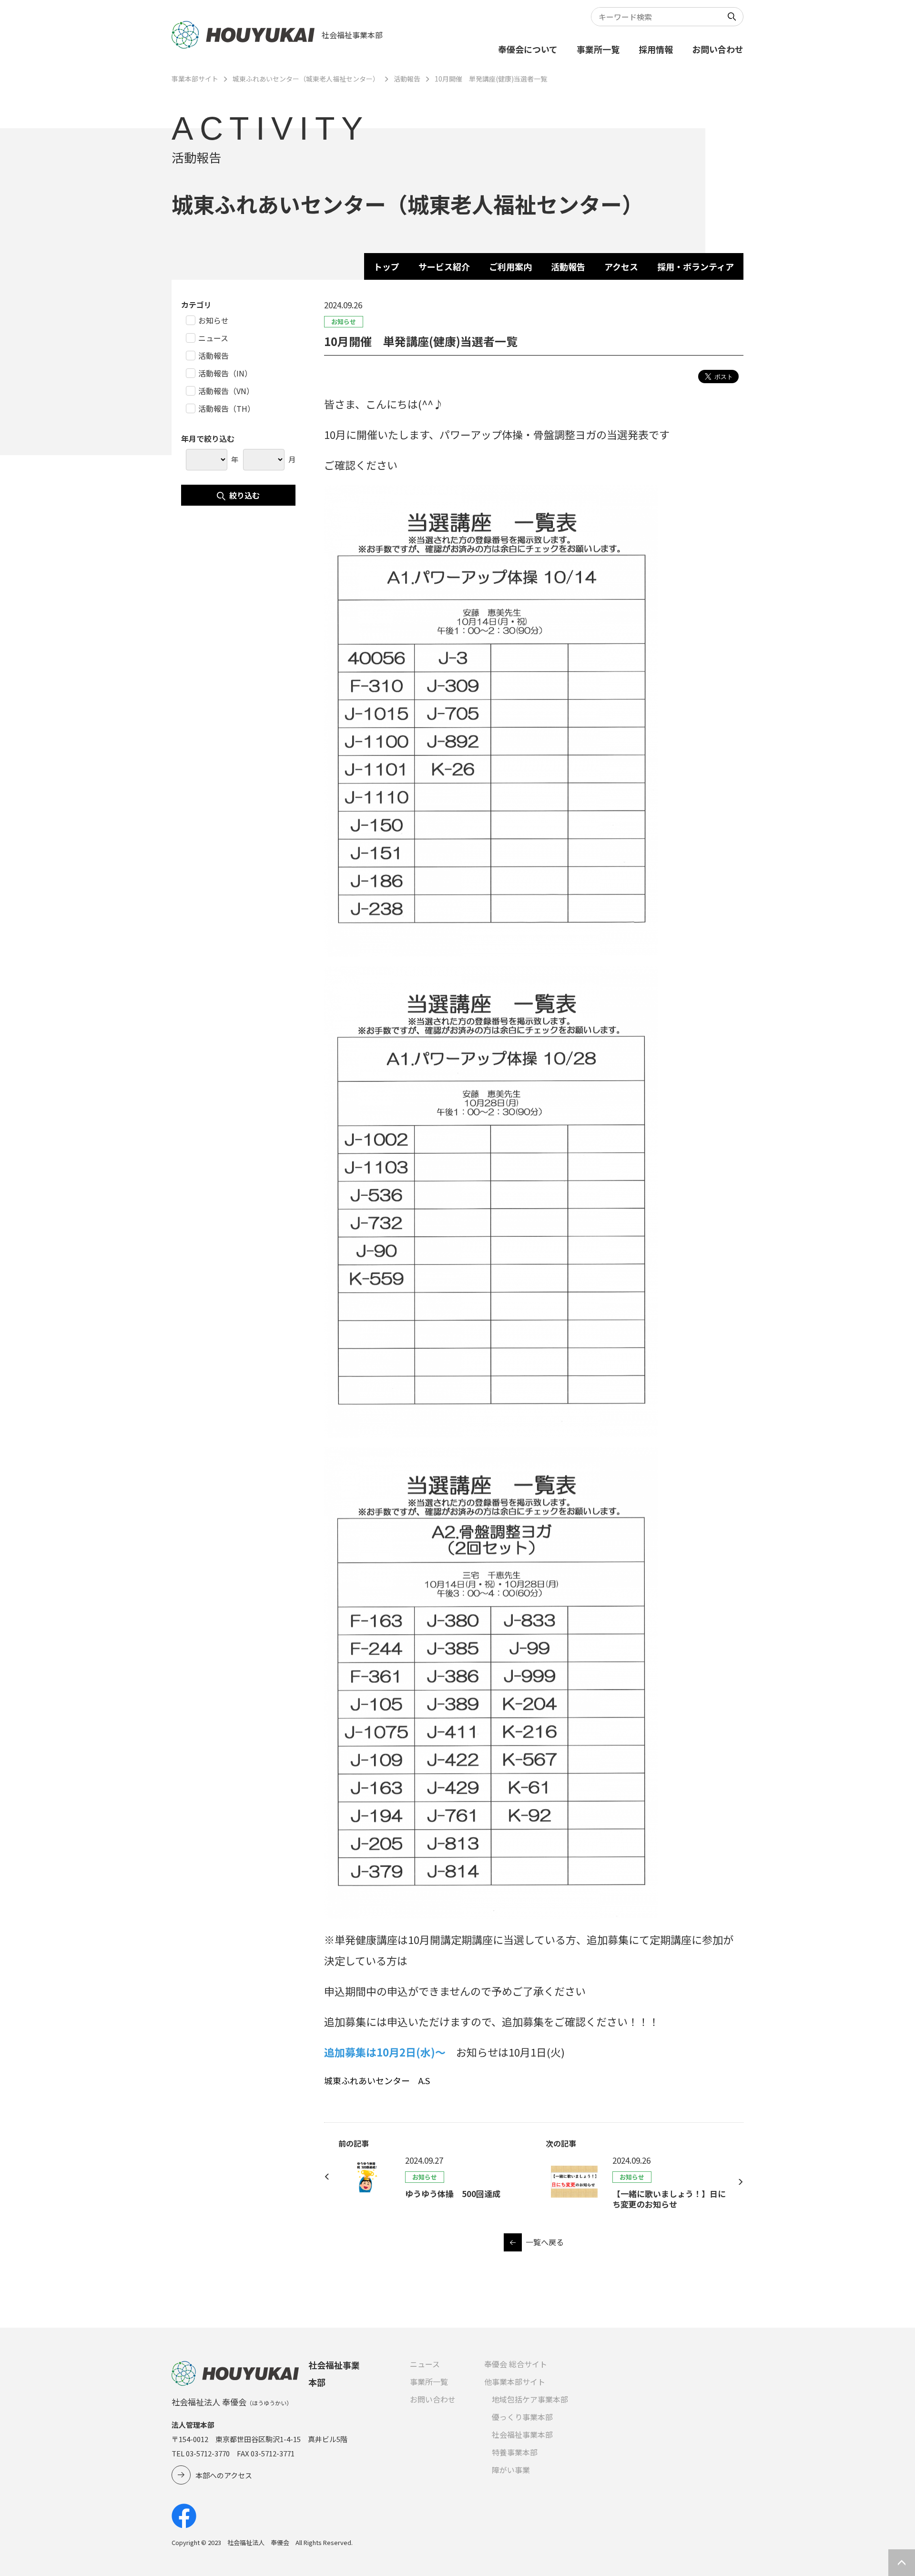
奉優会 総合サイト (516, 2364)
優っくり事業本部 (522, 2417)
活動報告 (407, 79)
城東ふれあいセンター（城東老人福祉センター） (306, 79)
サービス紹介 (444, 266)
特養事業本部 (515, 2452)
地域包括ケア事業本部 (530, 2399)
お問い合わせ (718, 49)
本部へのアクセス (224, 2475)
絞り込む (244, 495)
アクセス (621, 266)
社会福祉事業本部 (522, 2434)
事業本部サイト (195, 79)
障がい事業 (511, 2470)
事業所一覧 (598, 49)
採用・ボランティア (696, 266)
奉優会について (528, 49)
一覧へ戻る (545, 2242)
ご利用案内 (510, 266)
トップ (386, 266)
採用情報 (656, 49)
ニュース (425, 2364)
